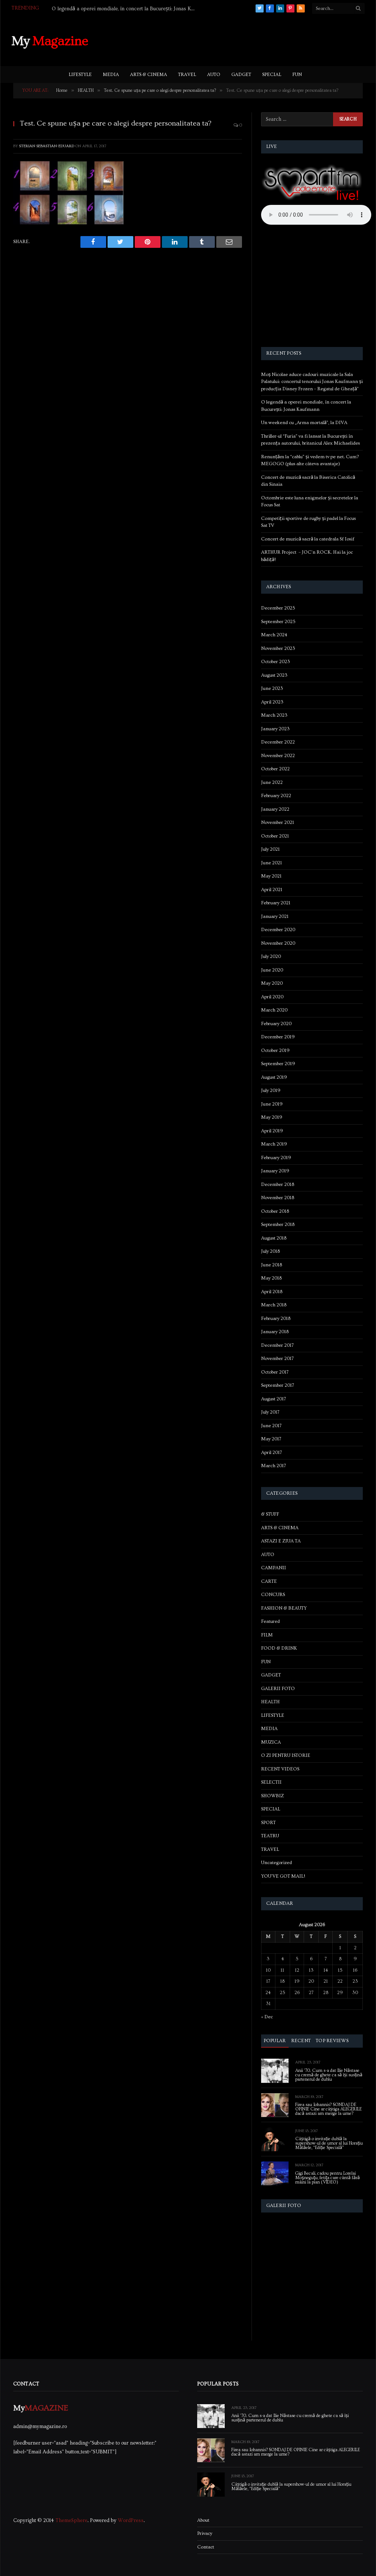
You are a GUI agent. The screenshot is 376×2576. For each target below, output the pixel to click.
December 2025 (278, 608)
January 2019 (275, 1171)
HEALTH (270, 1702)
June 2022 (272, 782)
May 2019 (272, 1117)
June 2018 (272, 1265)
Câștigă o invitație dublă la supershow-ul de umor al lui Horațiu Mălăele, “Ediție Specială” (329, 2143)
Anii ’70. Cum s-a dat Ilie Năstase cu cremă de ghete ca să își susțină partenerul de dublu (329, 2075)
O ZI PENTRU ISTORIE (286, 1755)
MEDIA (111, 75)
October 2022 (275, 769)
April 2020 (272, 997)
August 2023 (274, 675)
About (203, 2520)
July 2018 (270, 1251)
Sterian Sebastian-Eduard (47, 146)
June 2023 (272, 688)
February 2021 (276, 903)
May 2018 (271, 1278)
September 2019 (278, 1064)
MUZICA (271, 1742)
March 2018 (274, 1305)
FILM (267, 1635)
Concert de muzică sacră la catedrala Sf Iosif (308, 539)
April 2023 (272, 702)
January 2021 (275, 916)
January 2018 (275, 1332)
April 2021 (272, 890)
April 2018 (272, 1292)
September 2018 (278, 1224)
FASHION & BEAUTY (284, 1608)
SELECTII (271, 1782)
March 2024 (274, 635)
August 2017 (274, 1399)
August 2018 (274, 1238)
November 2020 (278, 943)
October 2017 (275, 1372)
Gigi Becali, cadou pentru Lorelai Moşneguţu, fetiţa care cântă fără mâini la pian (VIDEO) (328, 2178)
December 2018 (278, 1184)
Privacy (205, 2533)
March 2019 (274, 1144)
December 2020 (278, 930)
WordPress (131, 2521)
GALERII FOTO (278, 1689)
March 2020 (274, 1010)
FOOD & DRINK (279, 1648)
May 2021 (271, 876)
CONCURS (273, 1595)
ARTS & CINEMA (149, 75)
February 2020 (276, 1024)
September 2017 (278, 1385)
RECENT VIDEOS (280, 1769)
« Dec (267, 2017)
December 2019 (278, 1037)
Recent (301, 2041)
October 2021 (275, 836)
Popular (275, 2041)
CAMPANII (274, 1568)
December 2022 (278, 742)
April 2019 (272, 1131)
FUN (297, 75)
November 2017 (277, 1358)
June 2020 (272, 970)
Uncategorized (276, 1863)
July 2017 (270, 1412)
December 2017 (277, 1345)
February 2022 (276, 796)
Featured (270, 1621)
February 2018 (276, 1318)
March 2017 (274, 1466)
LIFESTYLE (80, 75)
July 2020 (271, 956)
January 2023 (275, 729)
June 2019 (272, 1104)
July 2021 (270, 849)
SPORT (268, 1823)
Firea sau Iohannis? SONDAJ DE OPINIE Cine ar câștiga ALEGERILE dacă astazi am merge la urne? (328, 2109)
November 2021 (278, 822)
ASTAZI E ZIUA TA (281, 1541)
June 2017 (271, 1426)
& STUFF (270, 1514)
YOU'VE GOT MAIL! (283, 1876)
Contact (206, 2547)
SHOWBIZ (272, 1796)
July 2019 (271, 1090)
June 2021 (272, 863)
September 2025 (278, 622)
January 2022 (275, 809)
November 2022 (278, 756)
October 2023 (276, 662)
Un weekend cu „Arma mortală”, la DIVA (98, 9)
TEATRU (270, 1836)
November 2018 (278, 1198)
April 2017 (272, 1452)
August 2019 (274, 1077)
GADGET (241, 75)
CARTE (269, 1581)
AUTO (214, 75)
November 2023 (278, 648)
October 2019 (275, 1050)
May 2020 (272, 983)
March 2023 (274, 715)
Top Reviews (332, 2041)
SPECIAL (272, 75)
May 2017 (271, 1439)
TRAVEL (187, 75)
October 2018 (275, 1211)
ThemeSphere (71, 2521)
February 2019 (276, 1158)
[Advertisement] (231, 40)
